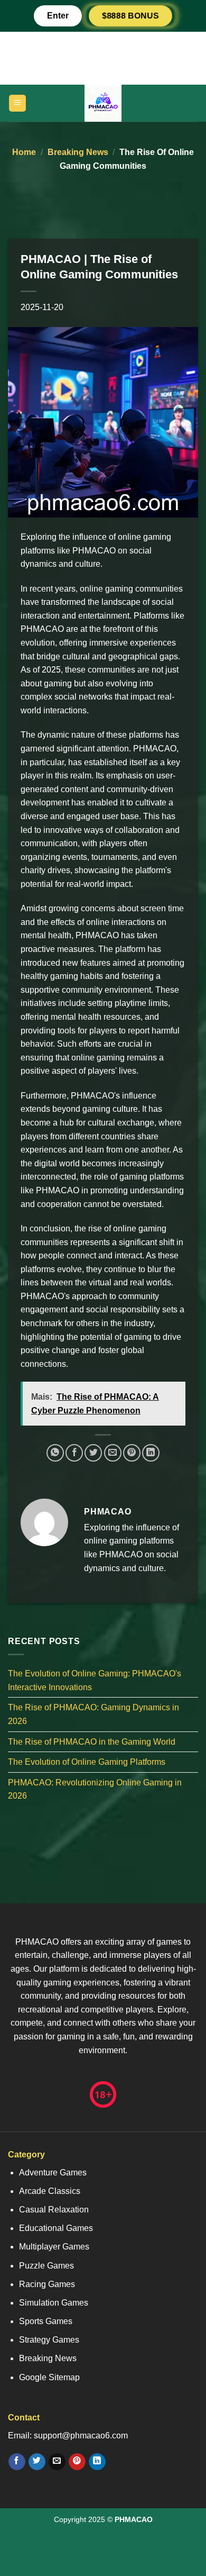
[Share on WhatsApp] (55, 1453)
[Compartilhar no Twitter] (93, 1453)
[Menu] (18, 103)
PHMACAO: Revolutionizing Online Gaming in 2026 (95, 1789)
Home (24, 152)
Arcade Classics (50, 2191)
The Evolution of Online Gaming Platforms (87, 1762)
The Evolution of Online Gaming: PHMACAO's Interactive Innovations (95, 1680)
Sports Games (46, 2321)
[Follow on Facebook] (17, 2462)
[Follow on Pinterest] (77, 2462)
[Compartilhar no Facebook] (74, 1453)
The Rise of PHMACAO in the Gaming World (92, 1741)
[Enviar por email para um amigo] (113, 1453)
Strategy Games (49, 2340)
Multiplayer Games (54, 2247)
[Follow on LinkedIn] (97, 2462)
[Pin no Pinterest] (132, 1453)
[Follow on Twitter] (37, 2462)
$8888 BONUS (131, 16)
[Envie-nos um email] (57, 2462)
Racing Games (47, 2284)
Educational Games (56, 2228)
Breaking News (78, 152)
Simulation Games (54, 2303)
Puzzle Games (46, 2266)
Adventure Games (53, 2173)
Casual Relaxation (54, 2210)
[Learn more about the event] (103, 57)
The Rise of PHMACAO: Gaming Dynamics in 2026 (93, 1714)
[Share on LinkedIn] (151, 1453)
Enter (58, 16)
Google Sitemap (49, 2377)
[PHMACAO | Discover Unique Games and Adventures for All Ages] (103, 103)
